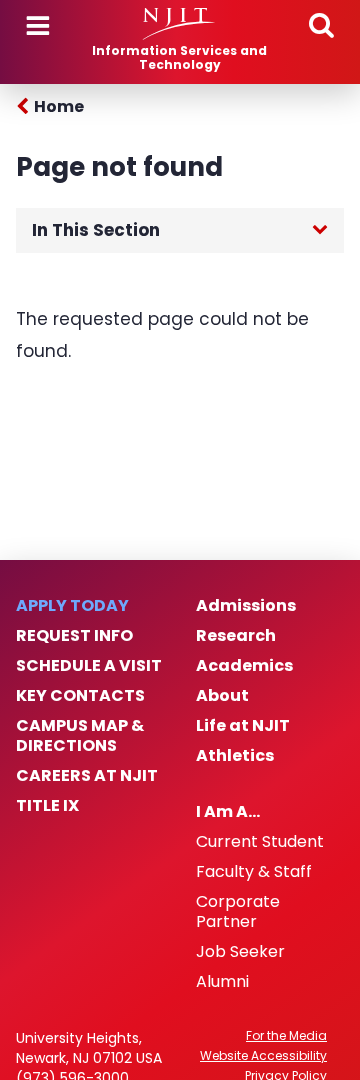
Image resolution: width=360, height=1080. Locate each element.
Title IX (47, 806)
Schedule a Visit (89, 666)
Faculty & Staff (254, 872)
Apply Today (72, 606)
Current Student (260, 842)
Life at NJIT (243, 726)
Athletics (235, 756)
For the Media (286, 1036)
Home (59, 106)
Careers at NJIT (87, 776)
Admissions (246, 606)
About (222, 696)
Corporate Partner (238, 912)
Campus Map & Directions (80, 736)
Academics (244, 666)
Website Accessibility (263, 1056)
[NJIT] (179, 24)
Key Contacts (80, 696)
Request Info (74, 636)
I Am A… (228, 812)
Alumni (222, 982)
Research (236, 636)
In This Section (96, 230)
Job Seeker (240, 952)
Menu (38, 26)
